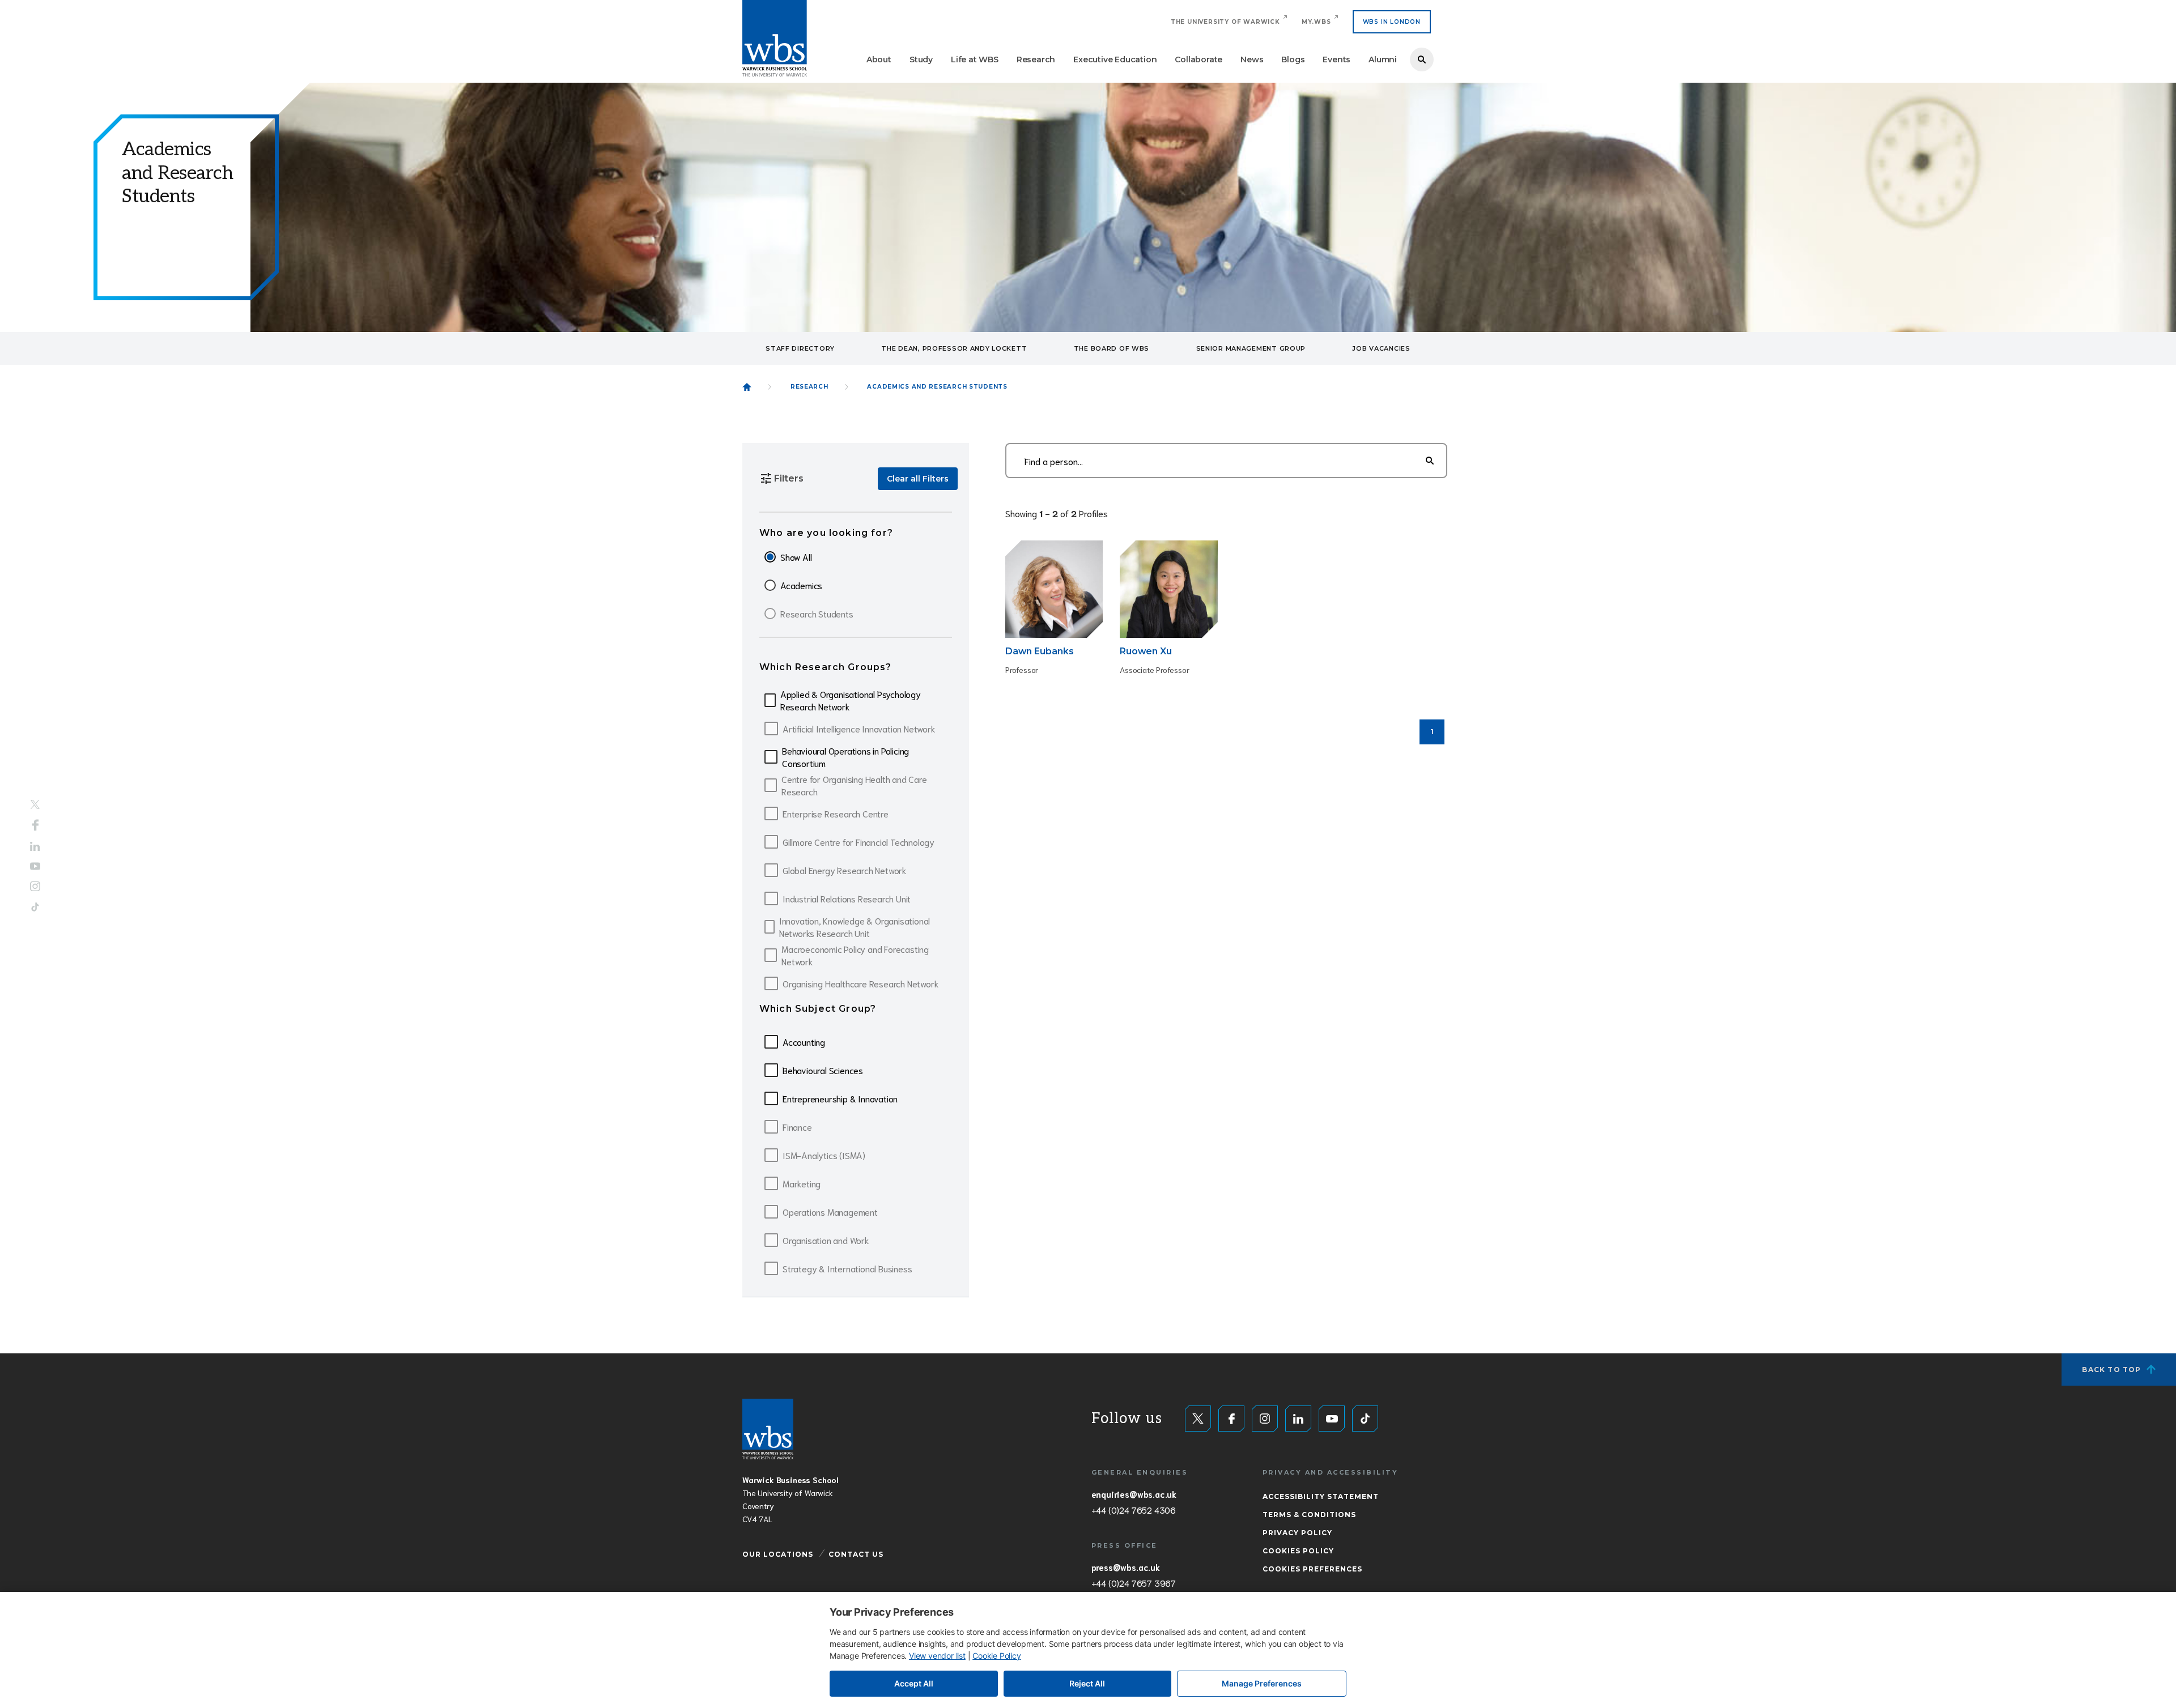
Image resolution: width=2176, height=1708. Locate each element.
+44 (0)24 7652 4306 (1134, 1510)
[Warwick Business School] (775, 38)
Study (921, 59)
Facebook (35, 825)
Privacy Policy (1297, 1533)
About (879, 59)
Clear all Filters (918, 479)
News (1252, 59)
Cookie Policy (996, 1656)
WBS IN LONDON (1392, 22)
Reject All (1087, 1683)
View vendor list (937, 1656)
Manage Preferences (1262, 1683)
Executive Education (1115, 59)
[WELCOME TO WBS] (747, 387)
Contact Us (856, 1554)
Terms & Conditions (1309, 1515)
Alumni (1383, 59)
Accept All (914, 1683)
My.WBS (1316, 22)
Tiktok (35, 907)
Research (1036, 59)
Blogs (1293, 59)
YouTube (35, 866)
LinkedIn (35, 847)
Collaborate (1198, 59)
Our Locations (778, 1554)
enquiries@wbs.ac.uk (1134, 1494)
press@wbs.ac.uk (1126, 1567)
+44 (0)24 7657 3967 (1134, 1583)
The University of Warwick (1225, 22)
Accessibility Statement (1321, 1496)
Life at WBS (975, 59)
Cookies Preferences (1312, 1569)
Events (1336, 59)
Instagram (35, 886)
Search (1422, 59)
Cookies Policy (1298, 1551)
